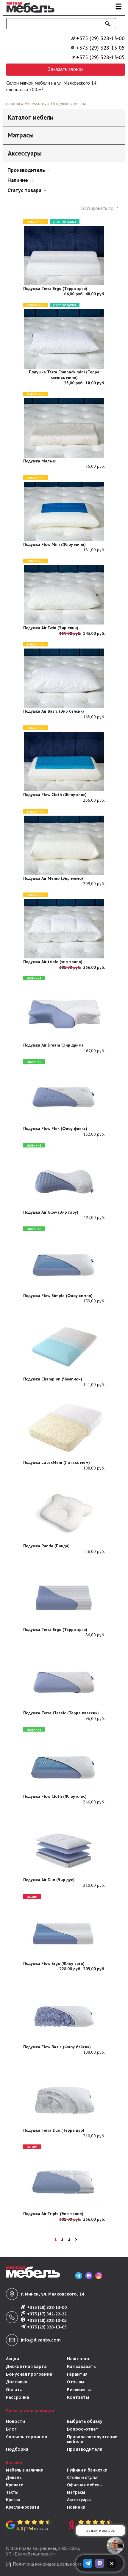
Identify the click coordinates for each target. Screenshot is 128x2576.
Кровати (15, 2485)
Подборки (17, 2449)
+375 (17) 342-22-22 (47, 2314)
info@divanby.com (41, 2340)
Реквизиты (79, 2390)
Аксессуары (79, 2500)
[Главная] (29, 13)
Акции (13, 2359)
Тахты (12, 2492)
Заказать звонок (65, 69)
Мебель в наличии (25, 2470)
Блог (11, 2429)
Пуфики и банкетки (87, 2470)
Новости (15, 2421)
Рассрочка (18, 2397)
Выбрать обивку (85, 2421)
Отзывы (76, 2382)
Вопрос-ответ (83, 2429)
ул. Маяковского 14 (77, 83)
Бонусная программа (29, 2374)
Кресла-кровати (23, 2507)
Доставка (17, 2382)
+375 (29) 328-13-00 (100, 38)
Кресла (13, 2500)
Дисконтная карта (26, 2366)
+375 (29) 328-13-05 (100, 48)
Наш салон (79, 2359)
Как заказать (81, 2366)
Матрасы (76, 2492)
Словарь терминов (26, 2437)
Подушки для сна (69, 103)
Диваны (14, 2478)
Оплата (14, 2390)
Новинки (76, 2507)
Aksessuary (35, 103)
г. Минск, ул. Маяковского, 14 (53, 2294)
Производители (85, 2449)
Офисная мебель (84, 2485)
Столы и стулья (83, 2478)
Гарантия (77, 2374)
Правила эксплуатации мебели (92, 2439)
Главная (12, 103)
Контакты (78, 2397)
